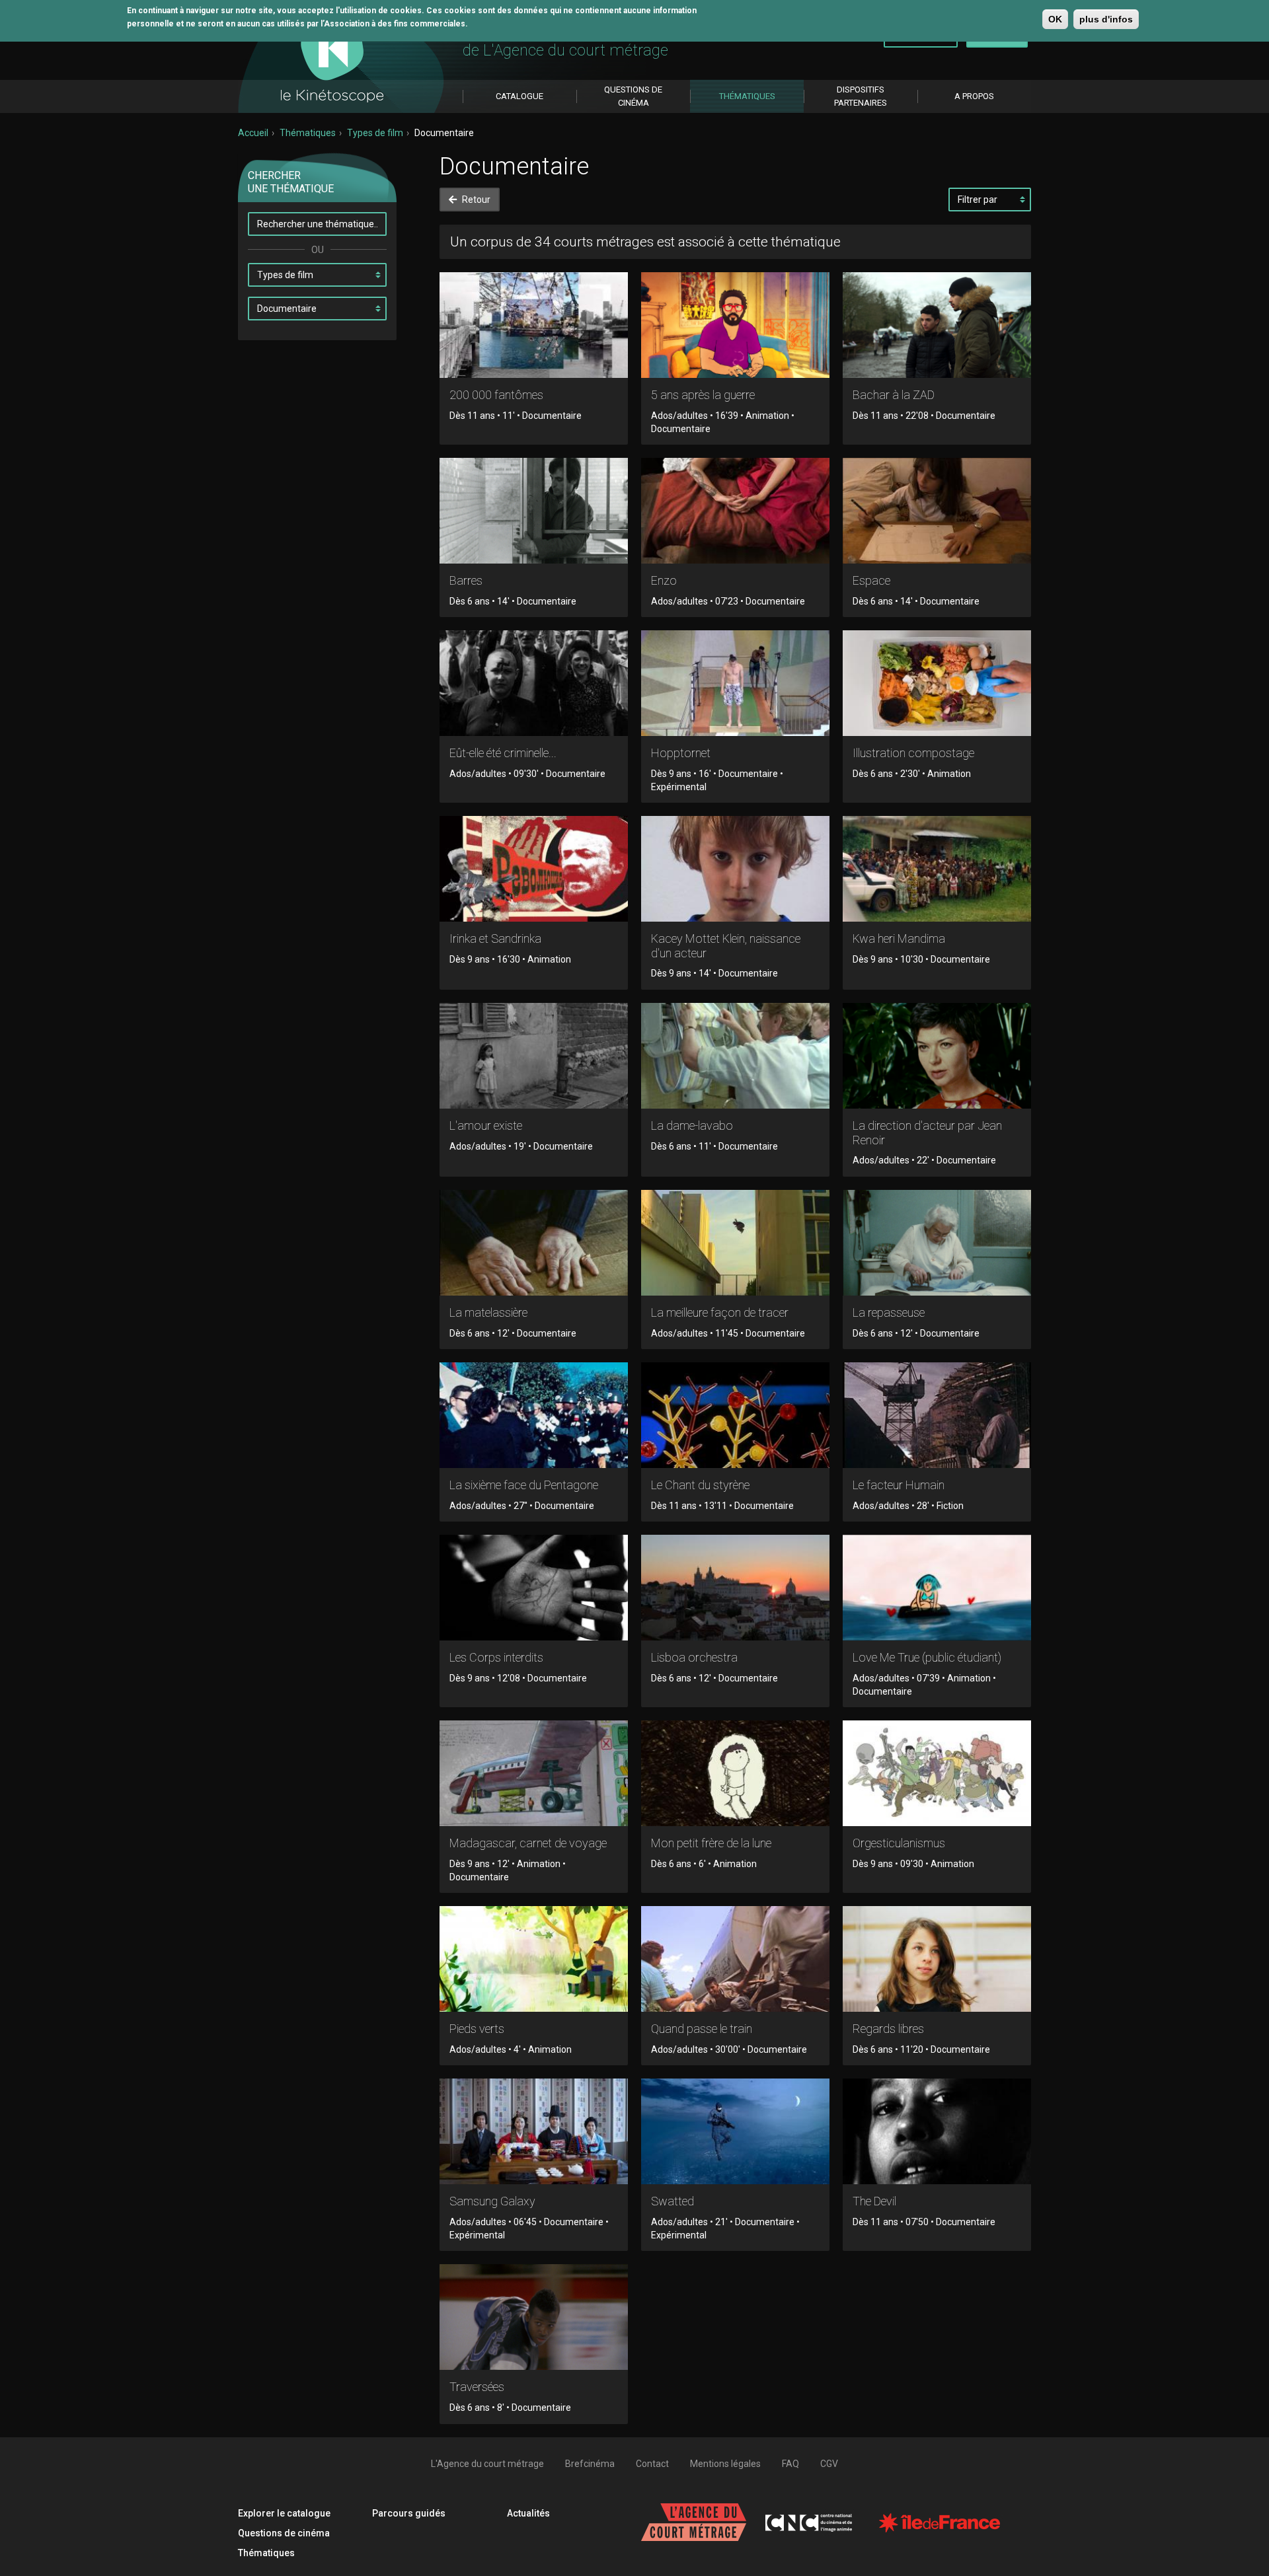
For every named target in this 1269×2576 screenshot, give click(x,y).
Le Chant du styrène (700, 1485)
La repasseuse (889, 1312)
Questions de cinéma (284, 2533)
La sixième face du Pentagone (524, 1485)
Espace (871, 580)
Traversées (477, 2387)
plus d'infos (1106, 19)
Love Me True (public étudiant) (927, 1657)
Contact (652, 2464)
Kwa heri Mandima (899, 938)
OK (1055, 19)
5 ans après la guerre (703, 395)
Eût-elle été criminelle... (503, 753)
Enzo (664, 580)
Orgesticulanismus (899, 1843)
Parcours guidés (409, 2513)
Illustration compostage (913, 753)
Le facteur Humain (899, 1485)
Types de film (375, 133)
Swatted (673, 2201)
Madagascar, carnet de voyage (528, 1843)
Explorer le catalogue (284, 2513)
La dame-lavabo (692, 1125)
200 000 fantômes (496, 395)
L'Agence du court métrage (487, 2464)
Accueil (253, 133)
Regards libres (888, 2029)
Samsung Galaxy (492, 2201)
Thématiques (308, 133)
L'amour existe (486, 1125)
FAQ (790, 2464)
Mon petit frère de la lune (711, 1843)
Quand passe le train (702, 2029)
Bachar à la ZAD (894, 395)
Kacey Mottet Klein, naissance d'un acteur (726, 946)
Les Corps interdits (496, 1657)
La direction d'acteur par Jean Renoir (927, 1133)
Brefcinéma (590, 2464)
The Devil (874, 2201)
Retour (475, 200)
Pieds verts (477, 2029)
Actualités (528, 2513)
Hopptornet (681, 753)
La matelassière (488, 1312)
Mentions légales (725, 2464)
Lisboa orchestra (694, 1657)
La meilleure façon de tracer (720, 1312)
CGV (829, 2464)
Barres (466, 580)
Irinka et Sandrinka (495, 938)
